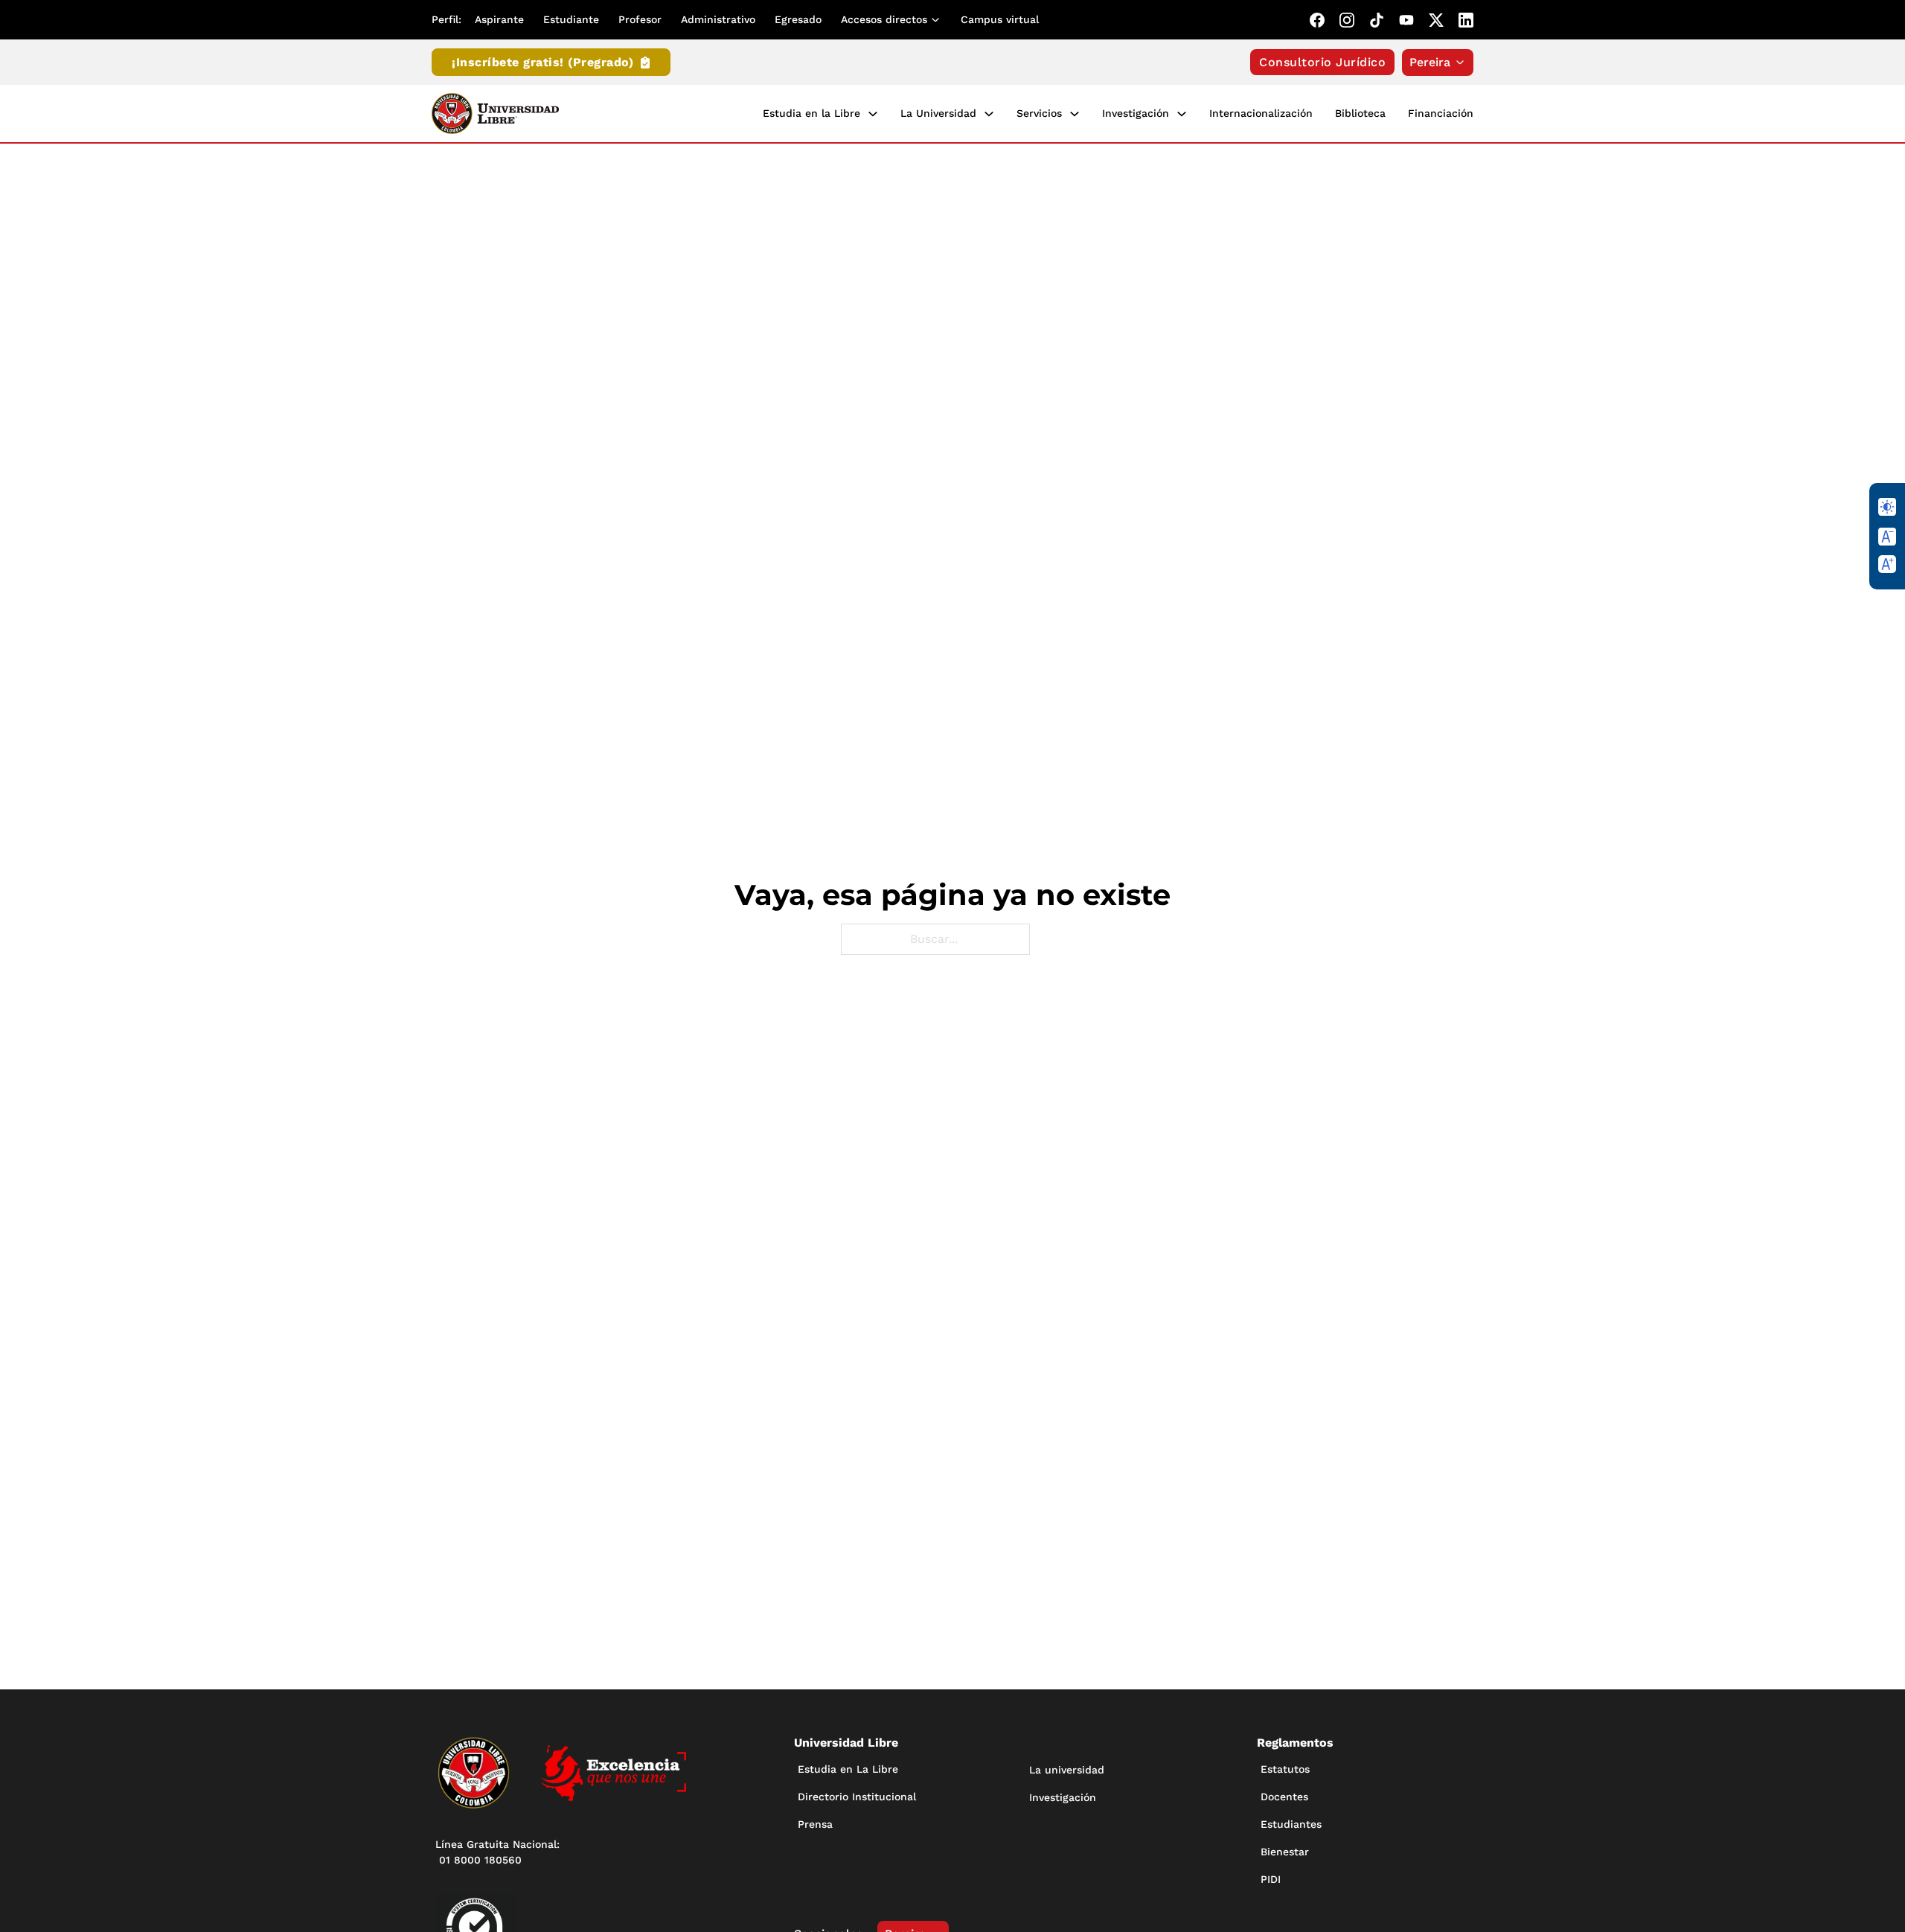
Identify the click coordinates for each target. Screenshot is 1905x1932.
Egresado (798, 19)
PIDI (1271, 1879)
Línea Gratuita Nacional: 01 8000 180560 (497, 1852)
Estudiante (571, 19)
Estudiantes (1291, 1824)
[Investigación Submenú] (1182, 114)
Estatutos (1285, 1769)
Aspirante (499, 19)
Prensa (815, 1824)
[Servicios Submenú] (1075, 114)
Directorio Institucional (857, 1797)
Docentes (1284, 1797)
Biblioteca (1360, 113)
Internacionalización (1261, 113)
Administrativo (718, 19)
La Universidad (938, 113)
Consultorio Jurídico (1322, 62)
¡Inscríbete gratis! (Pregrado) (542, 62)
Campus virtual (1000, 19)
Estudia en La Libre (848, 1769)
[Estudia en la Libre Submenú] (873, 114)
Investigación (1136, 113)
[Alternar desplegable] (938, 20)
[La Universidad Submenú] (989, 114)
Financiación (1441, 113)
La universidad (1067, 1770)
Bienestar (1285, 1852)
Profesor (640, 19)
